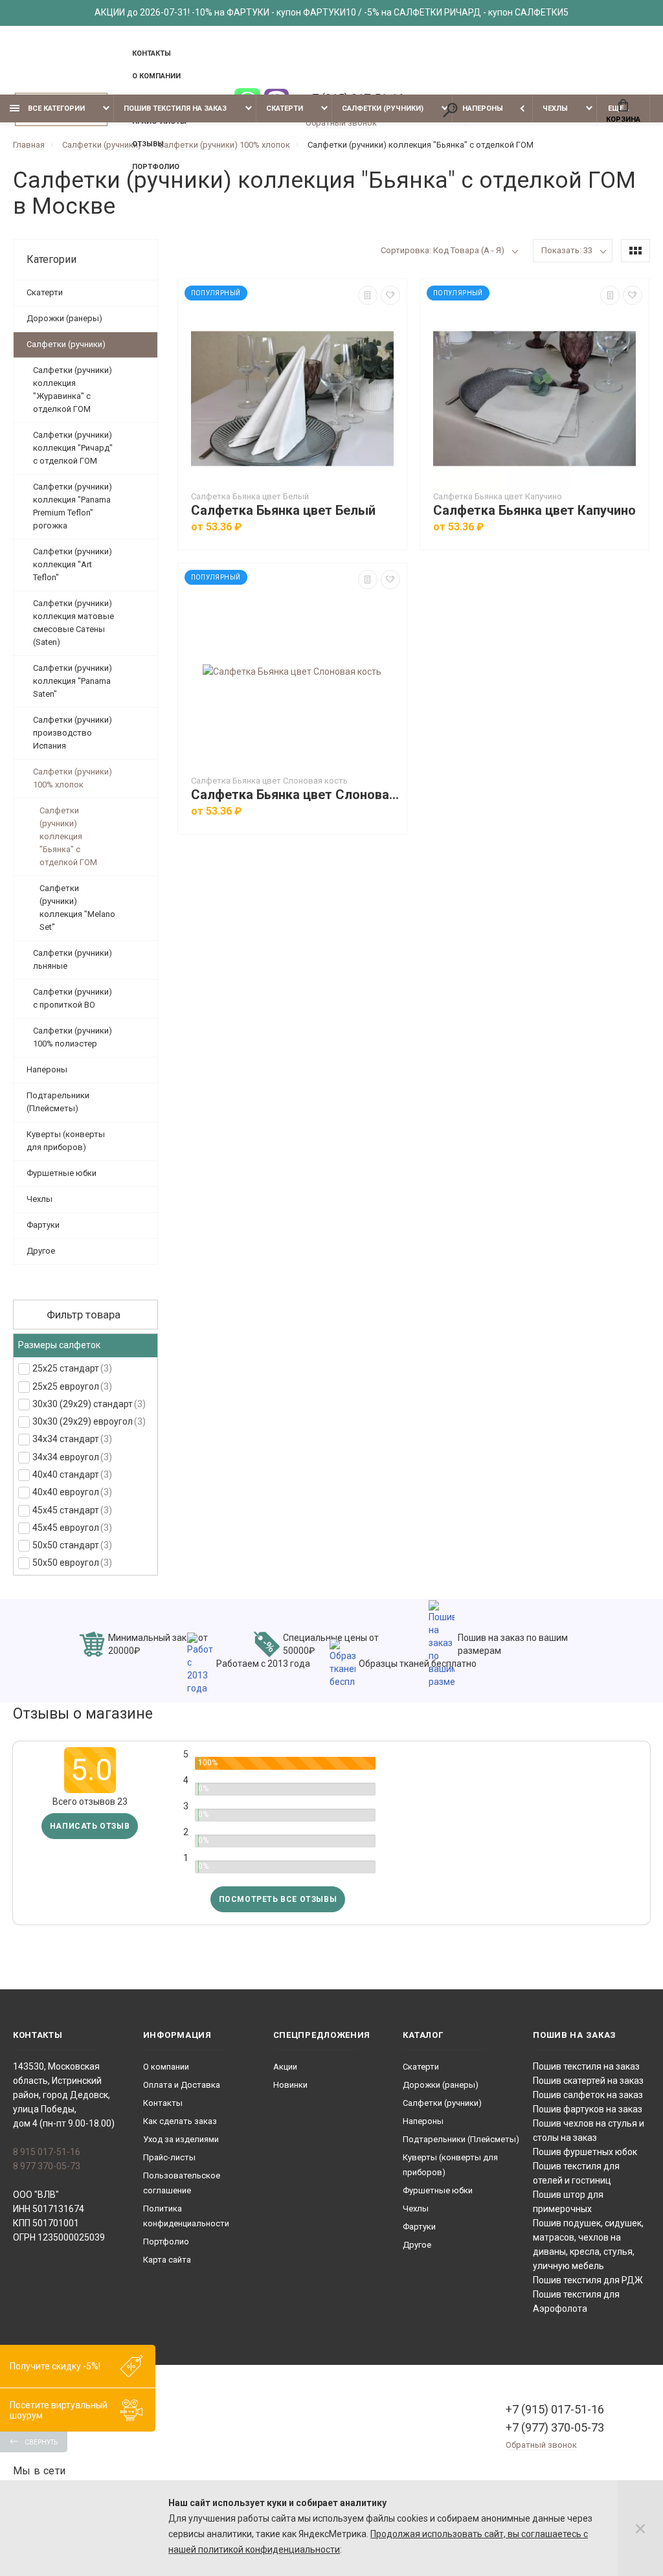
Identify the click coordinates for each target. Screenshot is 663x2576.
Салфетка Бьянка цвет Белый (283, 511)
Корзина (623, 119)
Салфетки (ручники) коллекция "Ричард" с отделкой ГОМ (73, 448)
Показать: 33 (567, 250)
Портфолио (156, 167)
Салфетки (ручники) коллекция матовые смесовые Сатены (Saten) (73, 623)
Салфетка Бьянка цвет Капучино (534, 511)
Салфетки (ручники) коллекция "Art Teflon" (73, 564)
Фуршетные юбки (62, 1173)
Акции (285, 2067)
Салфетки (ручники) (383, 108)
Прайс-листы (169, 2157)
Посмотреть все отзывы (278, 1899)
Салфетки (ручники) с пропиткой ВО (73, 998)
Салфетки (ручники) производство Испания (73, 733)
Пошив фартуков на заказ (588, 2109)
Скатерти (285, 108)
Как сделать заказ (180, 2121)
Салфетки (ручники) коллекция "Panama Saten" (73, 681)
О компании (156, 76)
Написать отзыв (90, 1826)
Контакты (152, 53)
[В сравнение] (368, 295)
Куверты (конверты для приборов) (66, 1141)
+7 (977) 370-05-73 (555, 2427)
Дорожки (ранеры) (64, 318)
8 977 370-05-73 (47, 2166)
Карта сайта (167, 2260)
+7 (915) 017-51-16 (555, 2409)
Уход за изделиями (181, 2139)
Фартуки (43, 1225)
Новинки (290, 2085)
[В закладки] (390, 295)
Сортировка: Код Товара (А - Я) (443, 250)
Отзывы (148, 144)
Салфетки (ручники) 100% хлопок (73, 778)
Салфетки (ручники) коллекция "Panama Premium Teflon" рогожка (73, 506)
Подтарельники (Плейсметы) (58, 1102)
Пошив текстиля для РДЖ (588, 2280)
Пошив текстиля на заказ (175, 108)
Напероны (483, 108)
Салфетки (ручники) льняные (73, 959)
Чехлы (555, 108)
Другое (41, 1251)
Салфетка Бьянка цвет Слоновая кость (296, 795)
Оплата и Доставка (182, 2085)
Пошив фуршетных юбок (585, 2152)
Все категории (55, 108)
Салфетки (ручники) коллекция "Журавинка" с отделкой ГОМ (73, 390)
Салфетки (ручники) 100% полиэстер (73, 1037)
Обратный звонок (341, 123)
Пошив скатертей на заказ (588, 2081)
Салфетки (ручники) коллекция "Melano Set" (77, 908)
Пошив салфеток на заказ (588, 2095)
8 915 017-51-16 (47, 2152)
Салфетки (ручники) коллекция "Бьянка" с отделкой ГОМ (68, 836)
